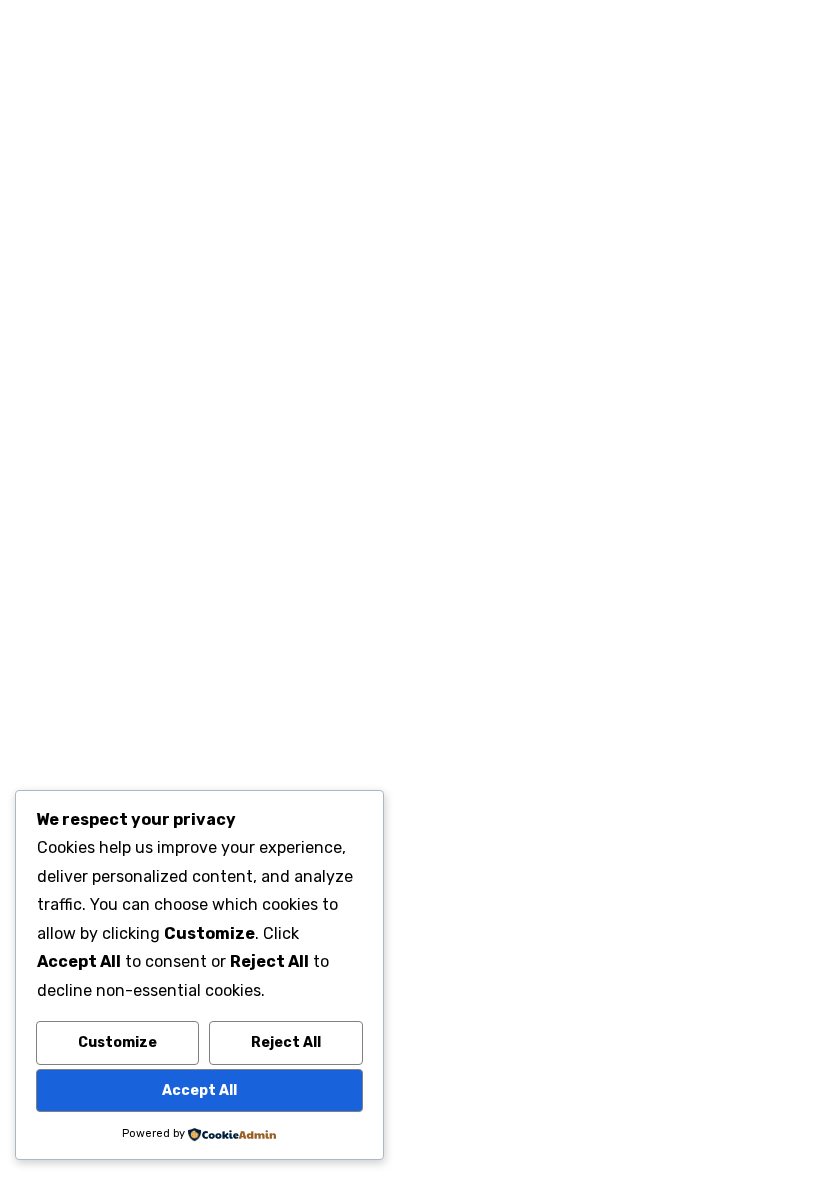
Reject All (286, 1042)
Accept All (199, 1090)
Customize (117, 1042)
